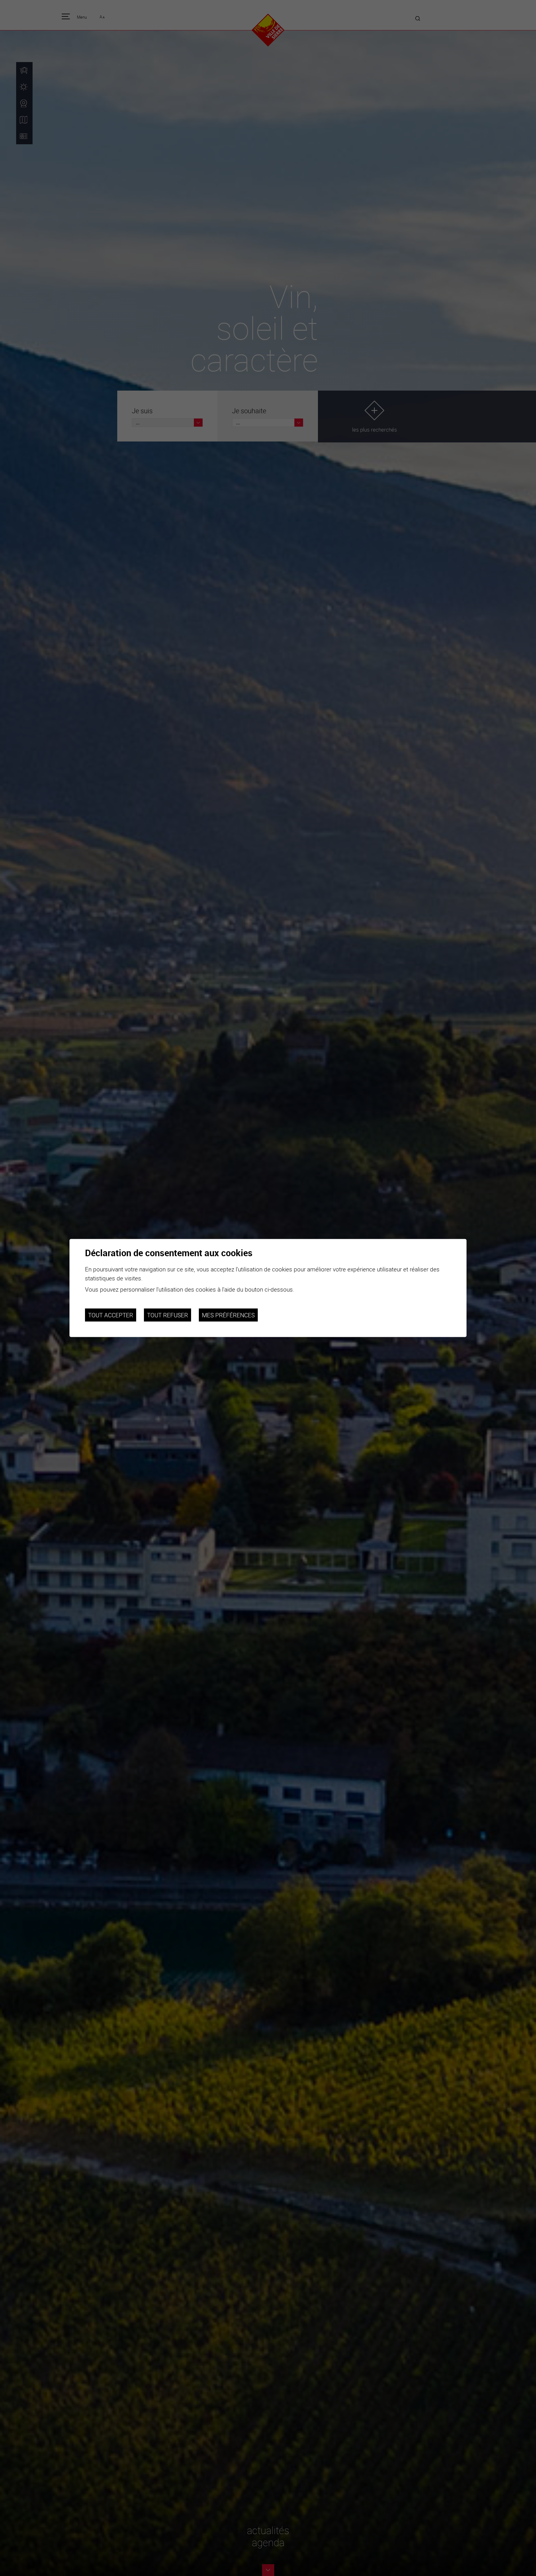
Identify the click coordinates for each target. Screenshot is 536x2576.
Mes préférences (228, 1315)
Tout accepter (111, 1315)
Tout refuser (167, 1315)
